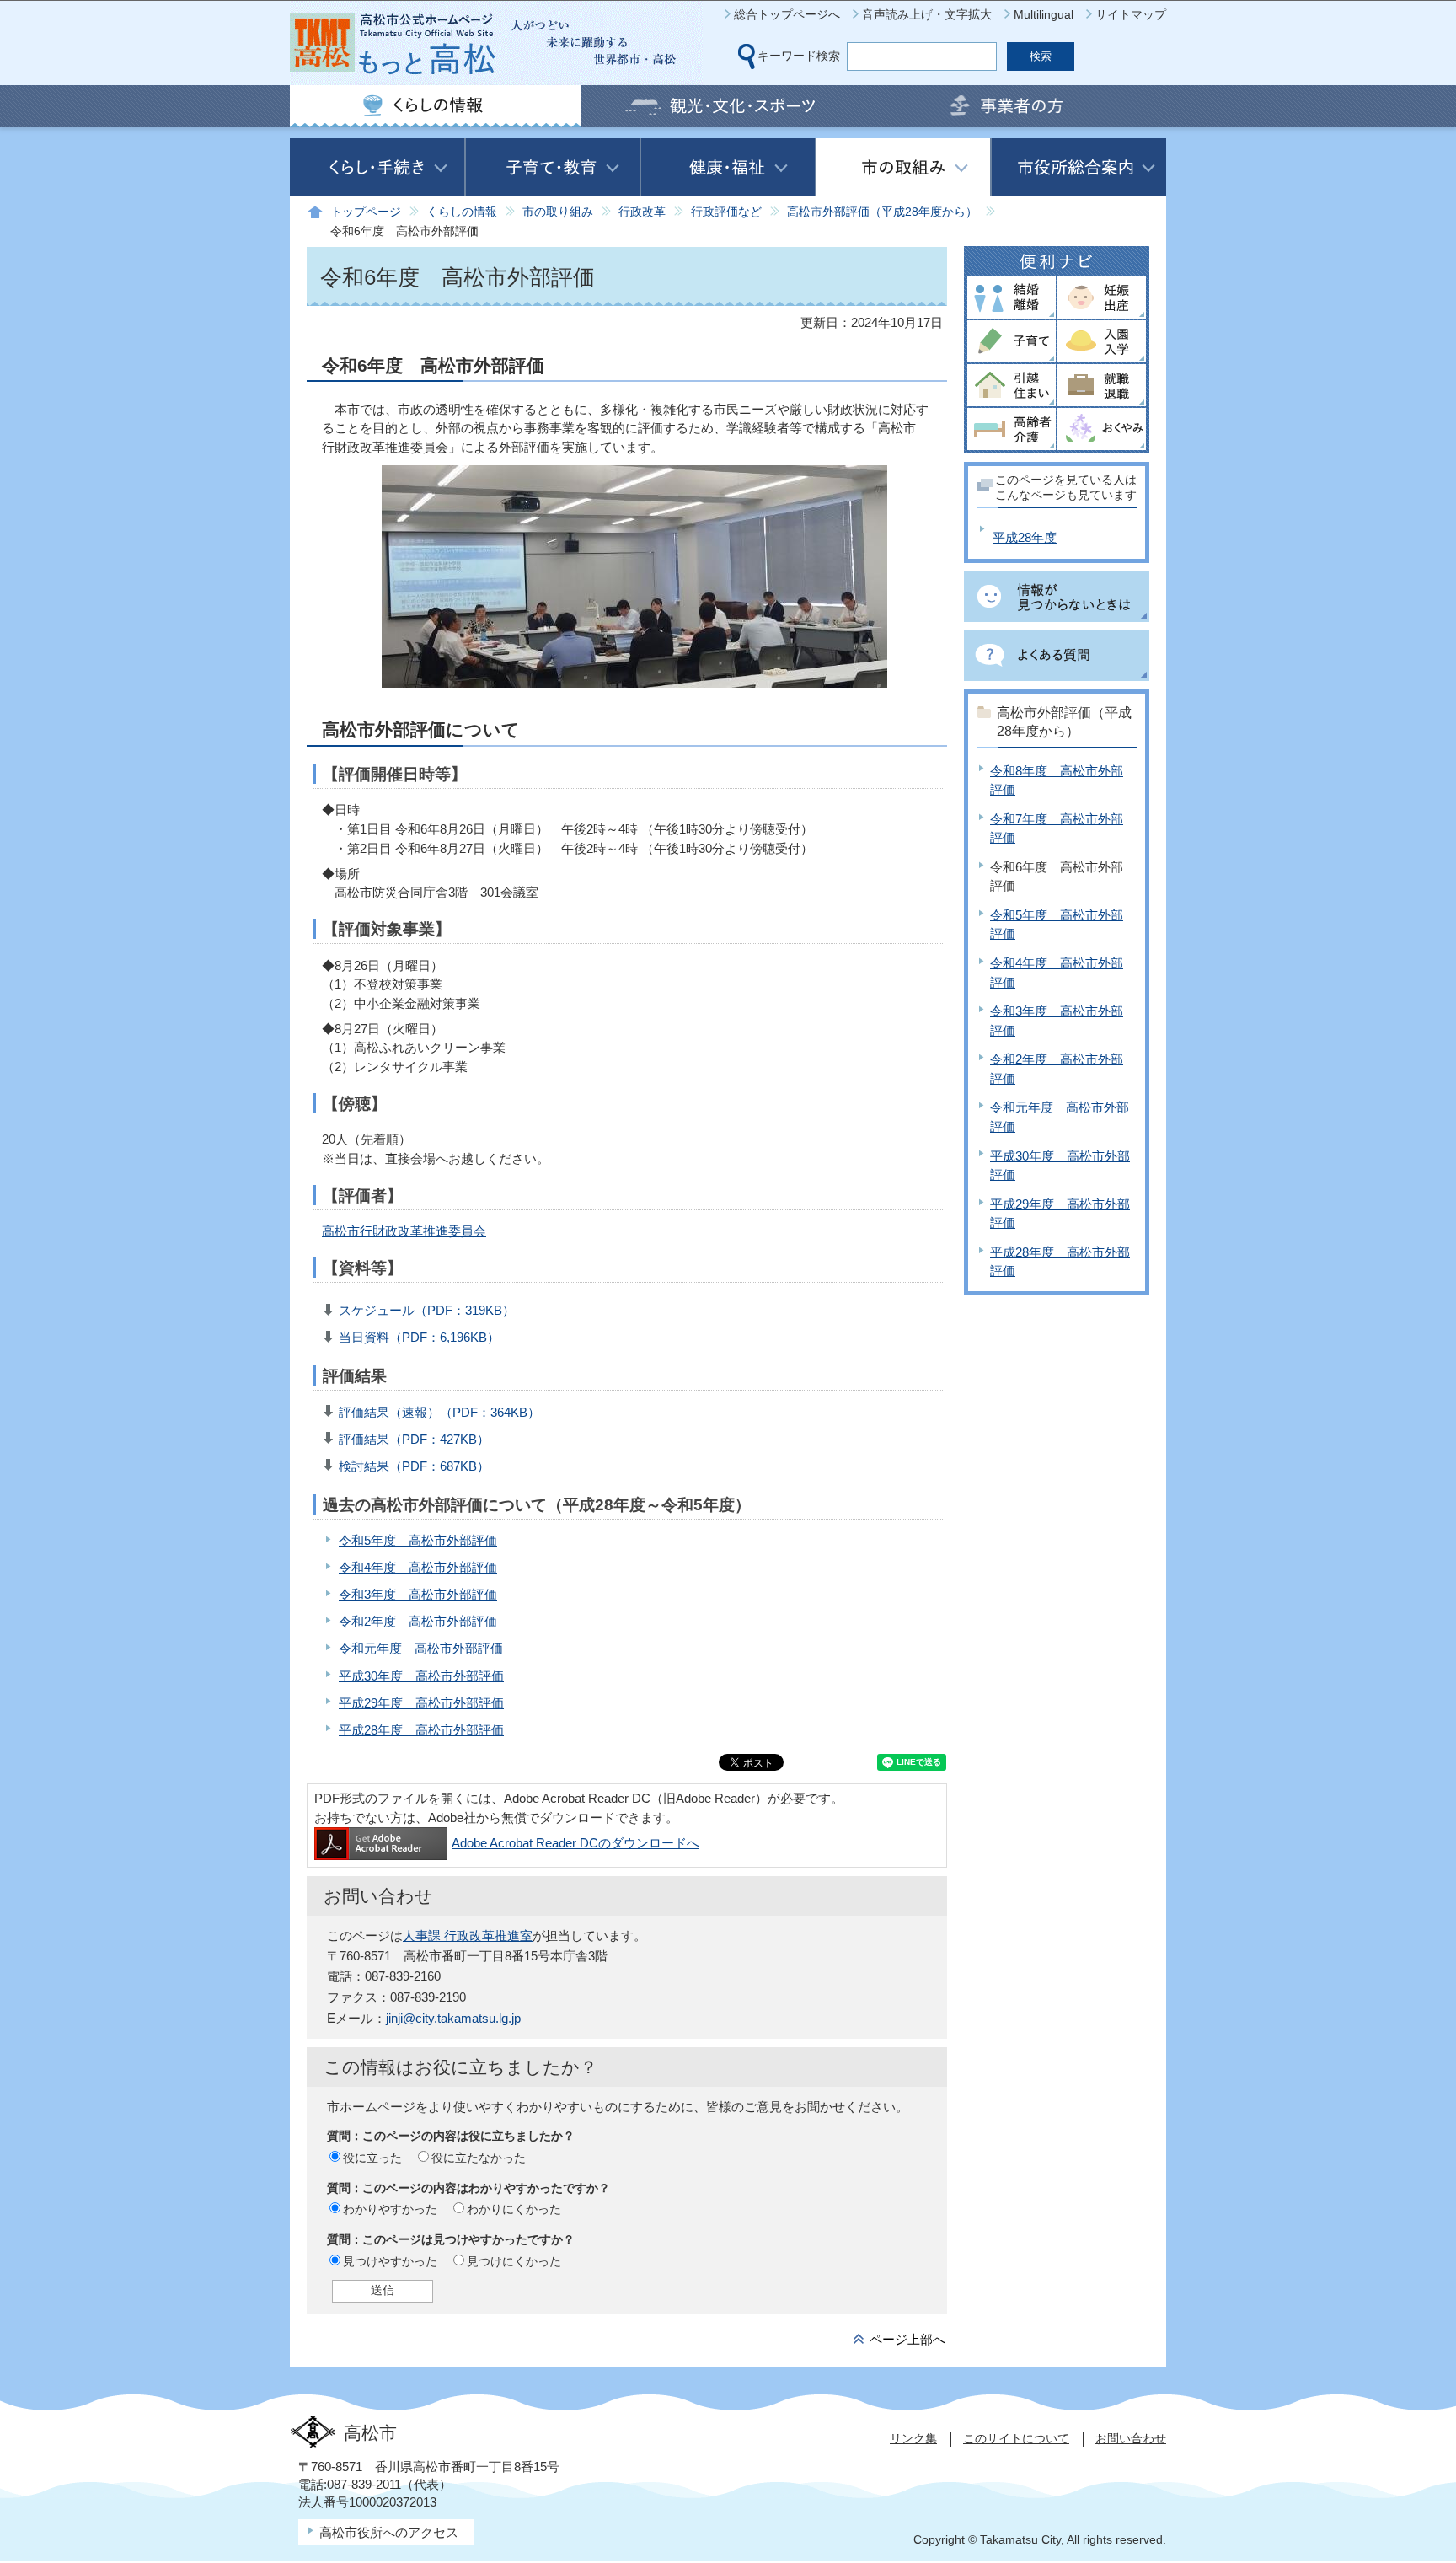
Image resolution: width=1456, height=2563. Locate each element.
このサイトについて (1016, 2438)
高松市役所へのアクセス (389, 2532)
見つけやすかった (390, 2261)
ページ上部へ (907, 2339)
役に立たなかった (479, 2158)
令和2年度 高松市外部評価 (418, 1621)
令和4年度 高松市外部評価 (418, 1567)
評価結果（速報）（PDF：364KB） (439, 1412)
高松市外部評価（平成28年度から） (882, 212)
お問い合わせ (1131, 2438)
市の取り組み (558, 212)
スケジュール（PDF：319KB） (427, 1310)
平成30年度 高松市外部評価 (421, 1676)
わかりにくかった (514, 2209)
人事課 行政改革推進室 (468, 1936)
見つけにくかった (514, 2261)
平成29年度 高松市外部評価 (421, 1703)
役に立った (372, 2158)
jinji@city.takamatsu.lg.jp (453, 2018)
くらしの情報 (462, 212)
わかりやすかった (390, 2209)
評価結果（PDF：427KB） (414, 1439)
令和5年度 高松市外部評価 (418, 1540)
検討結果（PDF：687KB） (414, 1466)
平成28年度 (1025, 537)
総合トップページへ (787, 14)
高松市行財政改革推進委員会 (404, 1231)
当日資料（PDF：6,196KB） (419, 1337)
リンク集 (913, 2438)
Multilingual (1044, 14)
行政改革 (642, 212)
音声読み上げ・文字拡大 (927, 14)
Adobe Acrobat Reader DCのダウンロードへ (575, 1843)
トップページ (366, 212)
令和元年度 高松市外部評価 (421, 1648)
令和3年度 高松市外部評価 (418, 1594)
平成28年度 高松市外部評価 (421, 1730)
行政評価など (726, 212)
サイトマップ (1131, 14)
